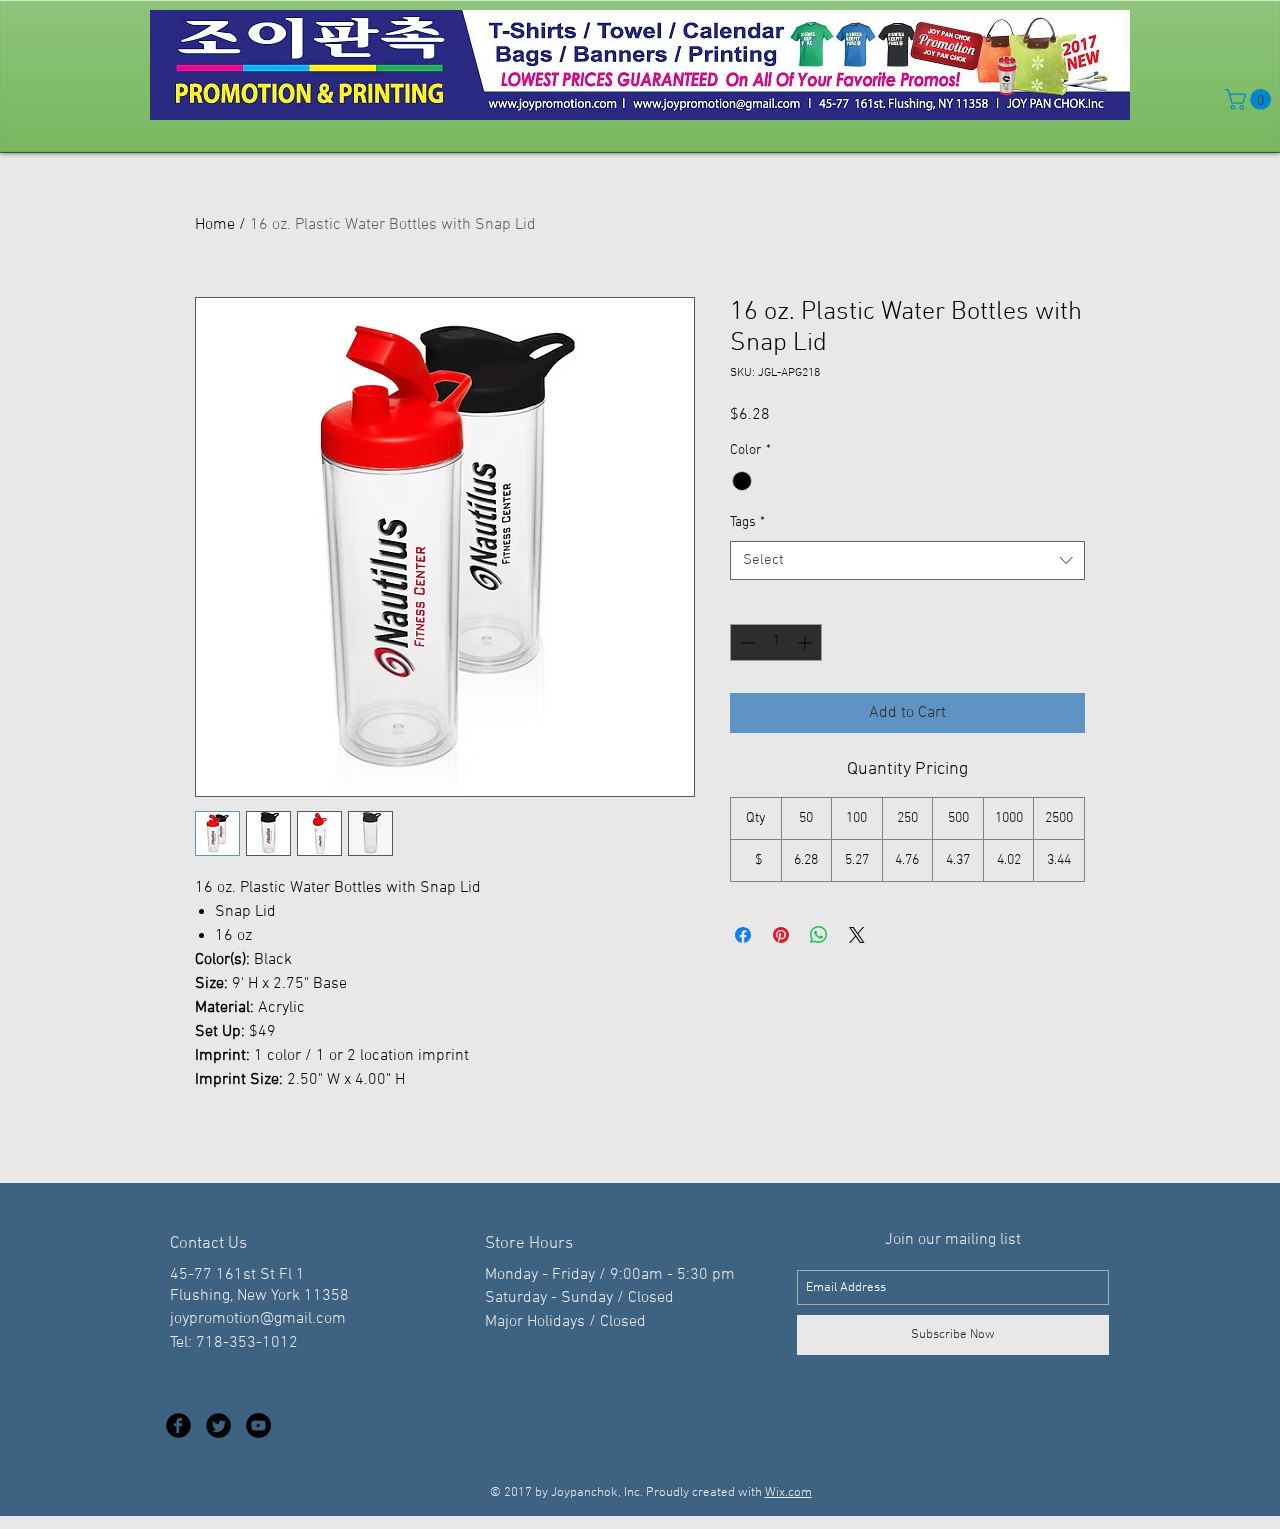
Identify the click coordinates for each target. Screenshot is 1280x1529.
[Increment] (806, 642)
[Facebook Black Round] (178, 1425)
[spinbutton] (776, 642)
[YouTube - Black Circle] (258, 1425)
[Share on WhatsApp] (819, 935)
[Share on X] (857, 935)
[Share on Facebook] (743, 935)
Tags (747, 522)
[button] (1250, 99)
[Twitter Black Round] (218, 1425)
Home (215, 225)
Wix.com (788, 1493)
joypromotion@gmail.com (258, 1319)
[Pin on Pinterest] (781, 935)
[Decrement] (745, 642)
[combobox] (907, 560)
